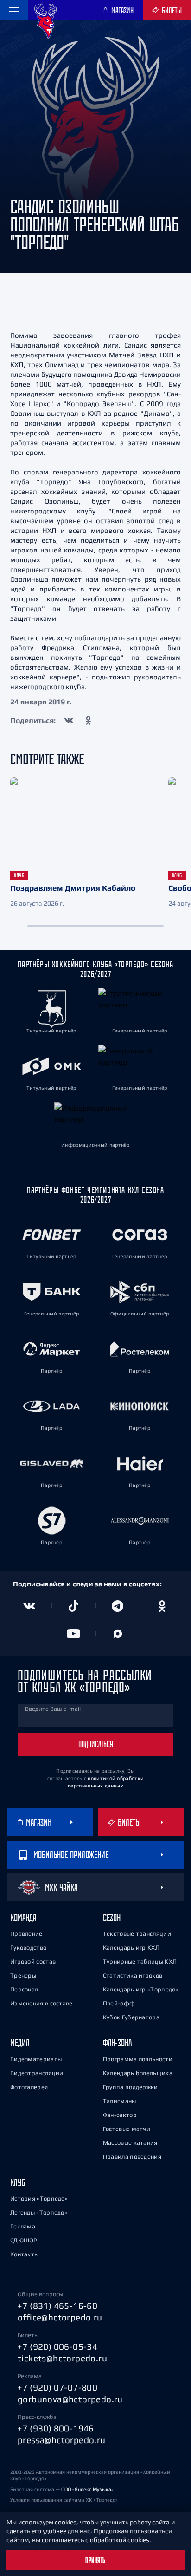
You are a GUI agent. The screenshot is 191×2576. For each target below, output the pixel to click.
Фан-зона (117, 2043)
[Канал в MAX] (118, 1634)
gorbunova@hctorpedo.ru (70, 2399)
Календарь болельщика (138, 2073)
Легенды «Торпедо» (39, 2212)
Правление (26, 1934)
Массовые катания (130, 2143)
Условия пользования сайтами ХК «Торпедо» (64, 2500)
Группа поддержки (131, 2087)
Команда (23, 1917)
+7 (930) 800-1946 (56, 2428)
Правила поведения (132, 2157)
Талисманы (120, 2101)
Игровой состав (33, 1962)
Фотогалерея (29, 2087)
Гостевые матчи (127, 2129)
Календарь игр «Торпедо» (141, 1989)
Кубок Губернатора (131, 2017)
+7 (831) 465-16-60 (57, 2306)
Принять (95, 2560)
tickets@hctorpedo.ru (62, 2358)
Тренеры (23, 1975)
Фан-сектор (120, 2115)
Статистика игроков (133, 1975)
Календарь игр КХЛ (131, 1948)
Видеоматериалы (36, 2059)
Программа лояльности (138, 2059)
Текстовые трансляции (137, 1934)
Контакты (24, 2254)
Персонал (24, 1989)
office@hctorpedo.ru (60, 2317)
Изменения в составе (41, 2003)
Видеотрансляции (37, 2073)
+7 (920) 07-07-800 (57, 2387)
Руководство (28, 1948)
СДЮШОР (24, 2240)
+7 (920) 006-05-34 (57, 2346)
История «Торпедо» (39, 2198)
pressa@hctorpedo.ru (62, 2440)
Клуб (18, 2182)
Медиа (20, 2043)
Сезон (112, 1917)
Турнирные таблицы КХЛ (140, 1962)
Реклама (23, 2226)
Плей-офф (119, 2003)
